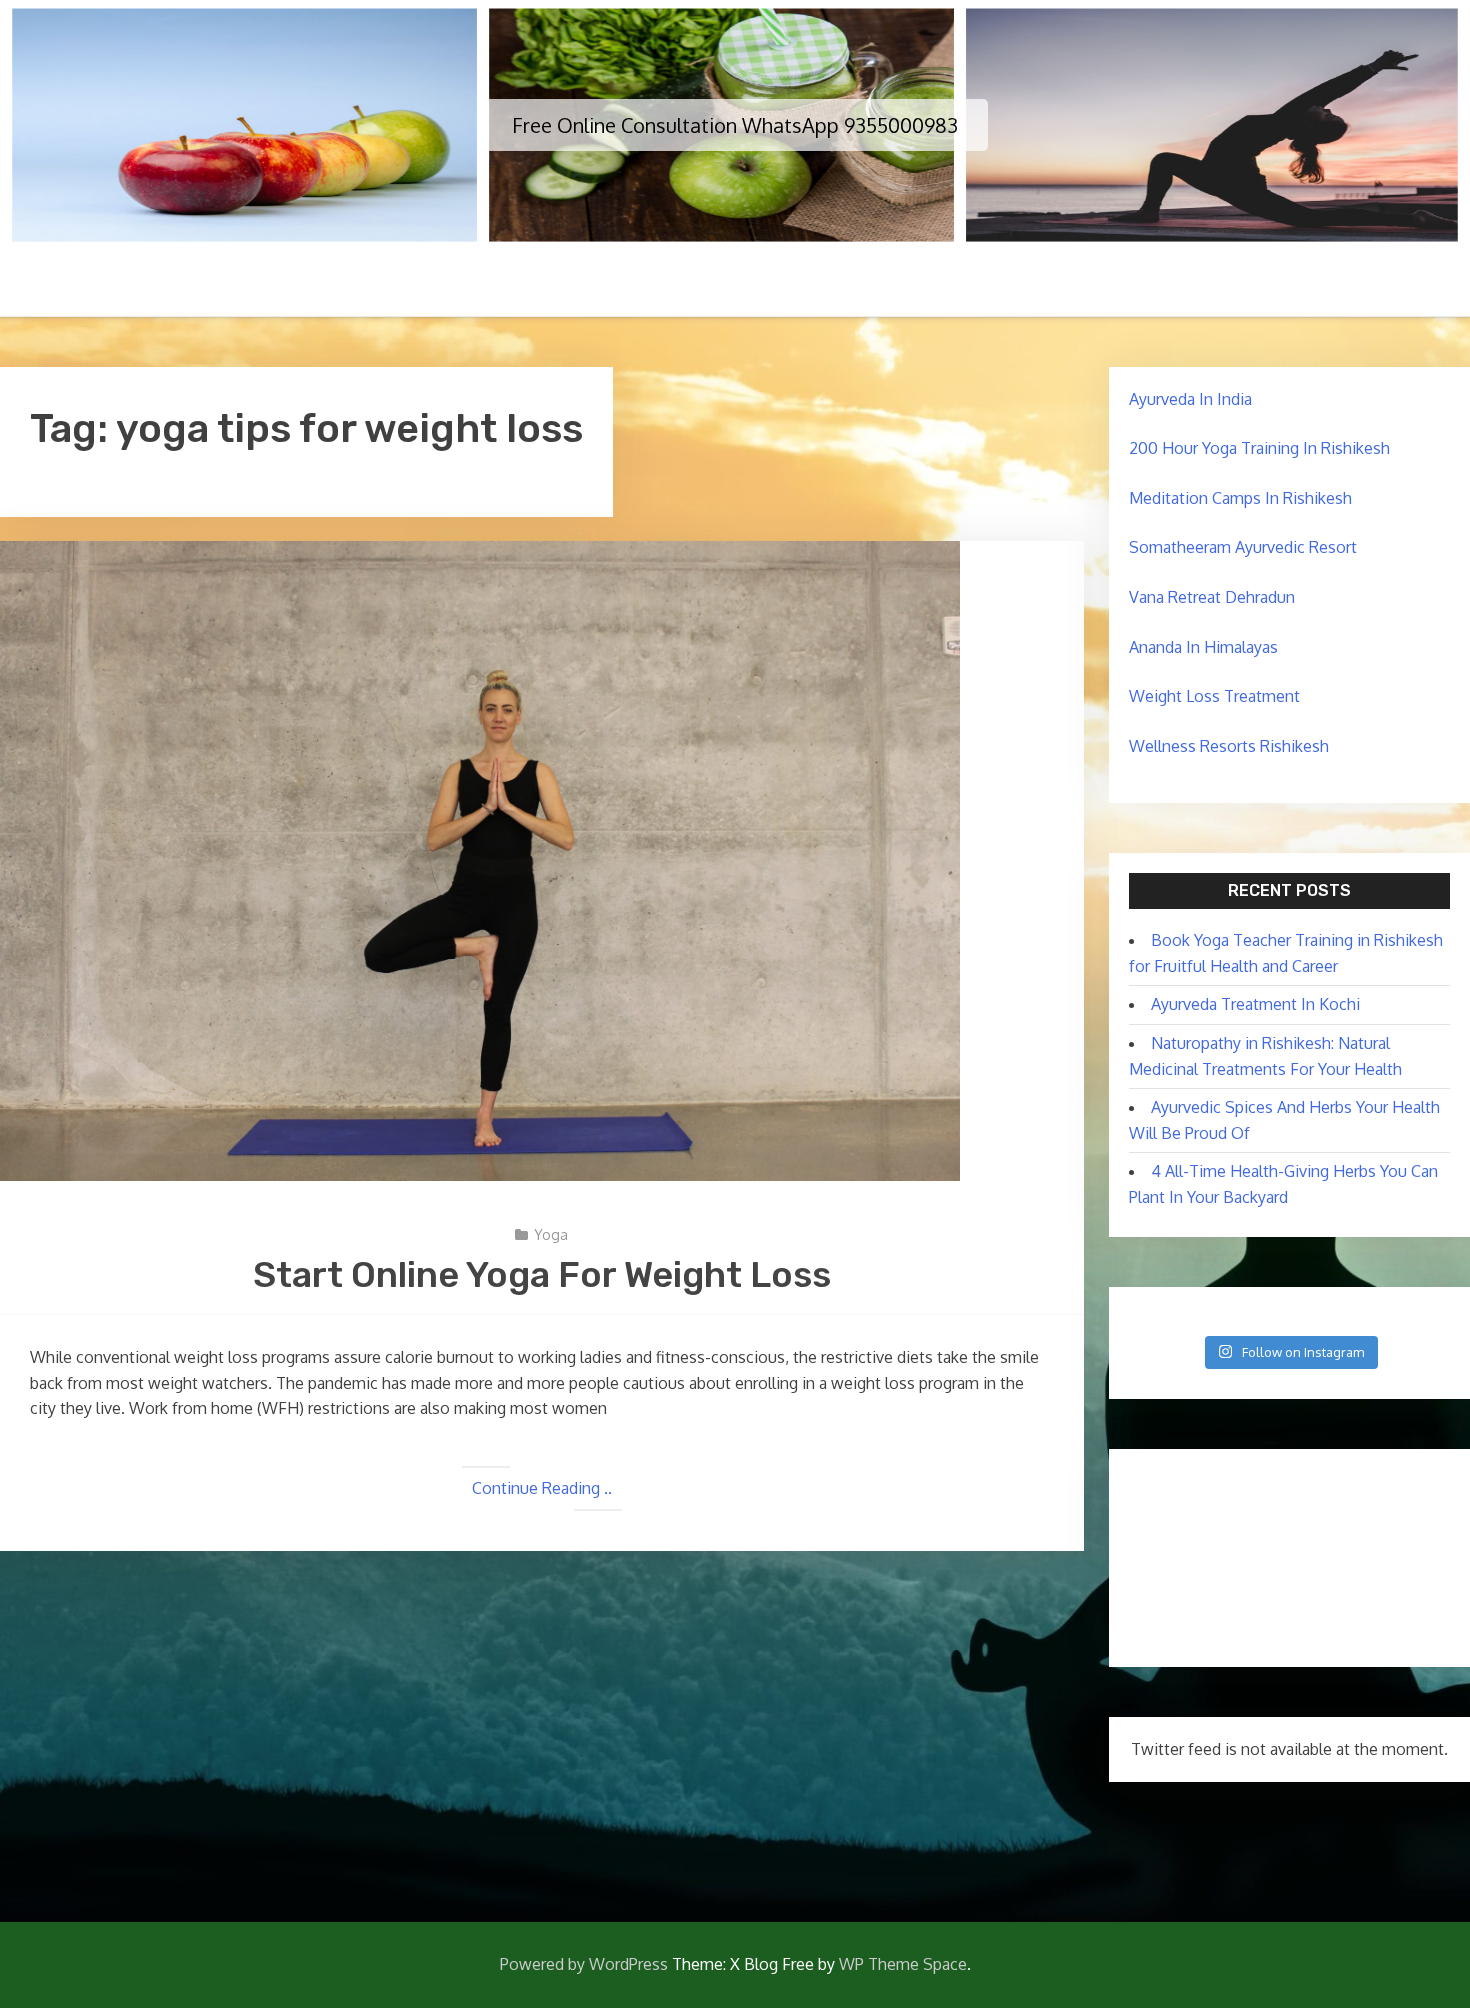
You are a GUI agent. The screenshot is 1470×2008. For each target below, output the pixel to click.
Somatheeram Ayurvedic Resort (1243, 547)
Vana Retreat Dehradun (1212, 597)
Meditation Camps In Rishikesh (1240, 498)
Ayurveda (543, 282)
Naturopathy (679, 282)
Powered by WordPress (584, 1964)
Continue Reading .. (542, 1488)
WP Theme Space (903, 1964)
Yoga (551, 1234)
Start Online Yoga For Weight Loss (542, 1274)
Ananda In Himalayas (1203, 647)
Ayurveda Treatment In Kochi (1255, 1004)
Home (440, 282)
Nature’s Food (1019, 282)
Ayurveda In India (1190, 399)
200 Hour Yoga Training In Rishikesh (1259, 448)
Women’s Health (846, 282)
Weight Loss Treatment (1214, 696)
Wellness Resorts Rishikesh (1229, 746)
